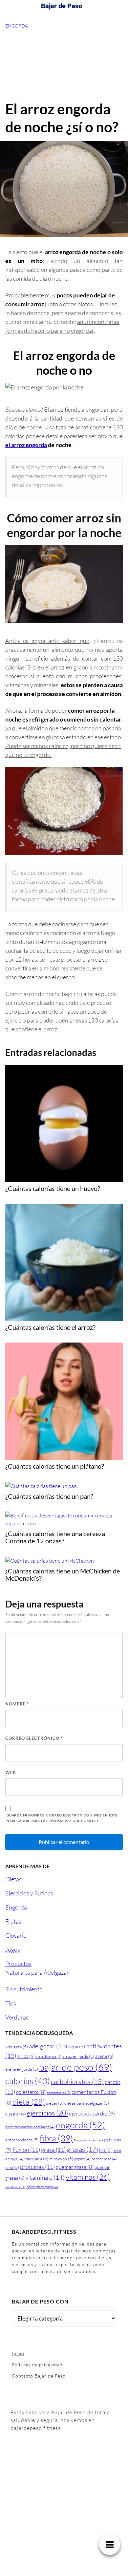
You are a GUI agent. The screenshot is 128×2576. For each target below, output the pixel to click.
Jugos (13, 1949)
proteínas (37, 2167)
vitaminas (88, 2177)
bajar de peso (76, 2067)
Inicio (18, 2353)
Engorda (17, 26)
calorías (28, 2081)
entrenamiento (22, 2140)
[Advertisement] (64, 65)
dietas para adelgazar (87, 2103)
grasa (53, 2150)
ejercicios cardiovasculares (30, 2127)
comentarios (59, 2093)
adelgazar (48, 2046)
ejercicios (47, 2113)
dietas (55, 2103)
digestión (16, 2114)
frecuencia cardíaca (91, 2140)
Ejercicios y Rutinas (29, 1893)
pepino (82, 2159)
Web (11, 1773)
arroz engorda (78, 2056)
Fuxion (26, 2150)
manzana (36, 2159)
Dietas (13, 1879)
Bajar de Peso (62, 6)
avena (104, 2056)
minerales (61, 2159)
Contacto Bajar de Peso (39, 2376)
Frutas (13, 1921)
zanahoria (15, 2187)
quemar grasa (75, 2167)
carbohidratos (77, 2082)
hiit (105, 2150)
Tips (11, 2003)
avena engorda (22, 2069)
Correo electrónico (34, 1738)
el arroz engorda (26, 445)
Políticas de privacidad (37, 2365)
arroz (26, 2056)
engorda (80, 2125)
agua (77, 2047)
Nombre (17, 1704)
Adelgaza (17, 2047)
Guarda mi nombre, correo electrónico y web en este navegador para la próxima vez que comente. (62, 1818)
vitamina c (45, 2177)
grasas (82, 2149)
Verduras (17, 2017)
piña (12, 2167)
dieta (29, 2102)
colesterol (31, 2092)
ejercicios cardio (92, 2113)
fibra (56, 2138)
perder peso (104, 2159)
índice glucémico (42, 2187)
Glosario (16, 1935)
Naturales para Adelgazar (37, 1972)
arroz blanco (48, 2056)
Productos (18, 1964)
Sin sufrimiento (24, 1989)
